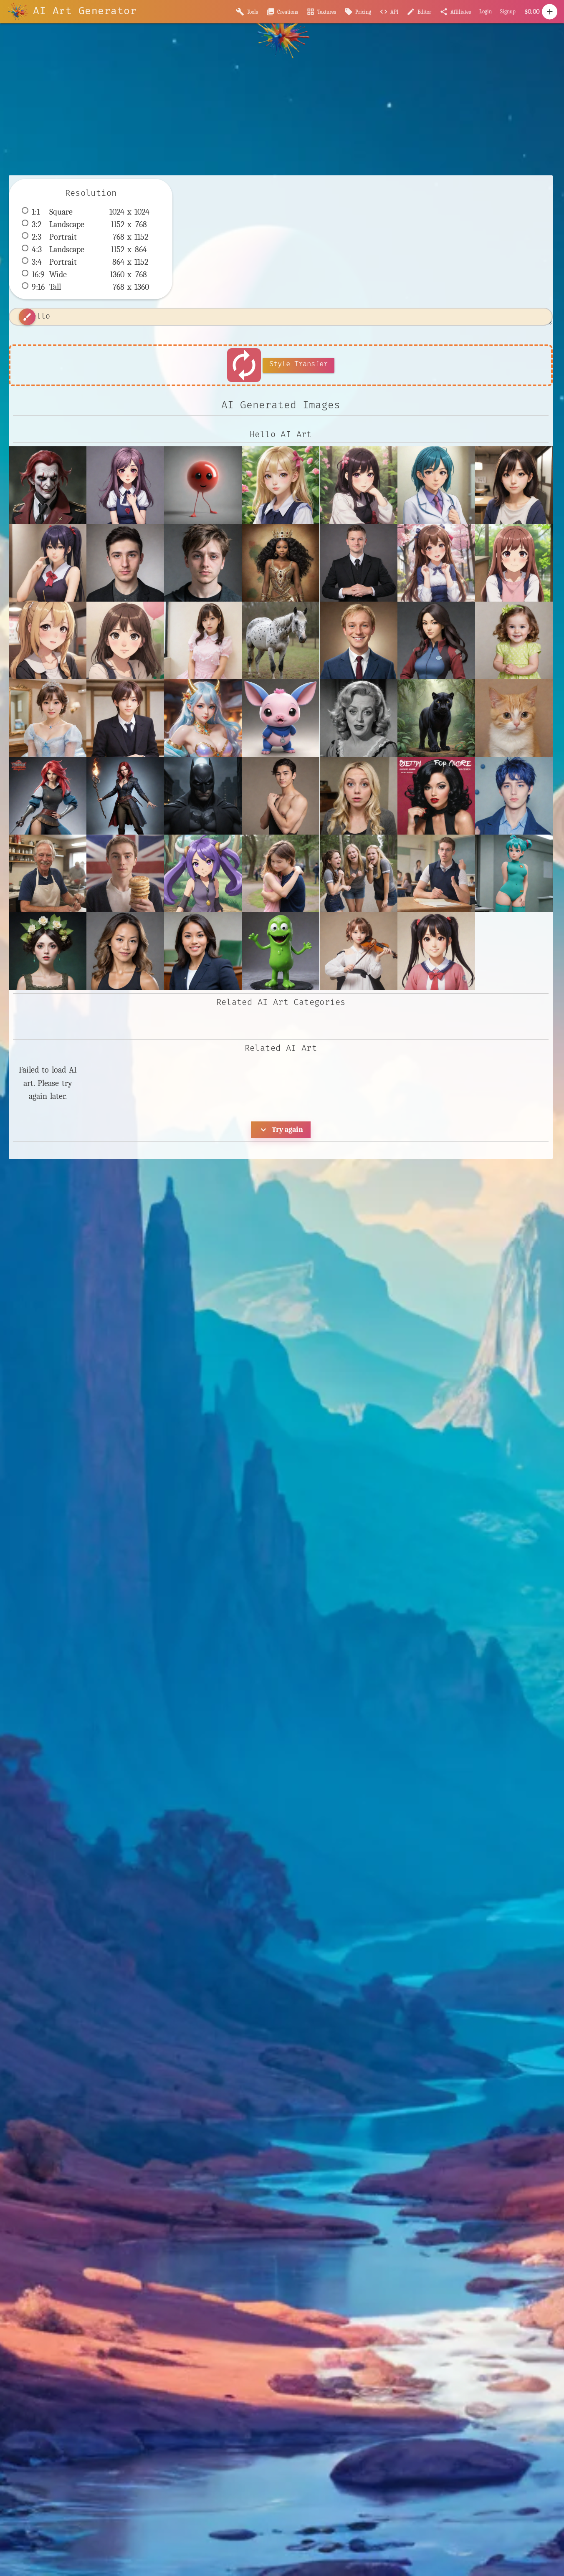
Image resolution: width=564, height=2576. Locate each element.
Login (486, 11)
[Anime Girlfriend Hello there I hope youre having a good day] (514, 563)
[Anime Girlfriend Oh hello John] (125, 640)
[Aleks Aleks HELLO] (125, 563)
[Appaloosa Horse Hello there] (281, 640)
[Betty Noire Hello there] (436, 796)
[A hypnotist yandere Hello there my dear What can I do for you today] (125, 485)
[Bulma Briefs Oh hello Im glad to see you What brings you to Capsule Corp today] (514, 873)
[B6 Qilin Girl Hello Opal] (203, 718)
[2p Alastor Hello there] (48, 485)
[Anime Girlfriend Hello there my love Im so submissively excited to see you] (48, 640)
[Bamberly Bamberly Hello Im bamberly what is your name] (514, 718)
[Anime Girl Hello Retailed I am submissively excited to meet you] (436, 563)
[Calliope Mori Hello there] (48, 951)
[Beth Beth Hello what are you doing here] (359, 796)
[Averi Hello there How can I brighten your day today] (514, 640)
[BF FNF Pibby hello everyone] (281, 718)
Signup (508, 11)
